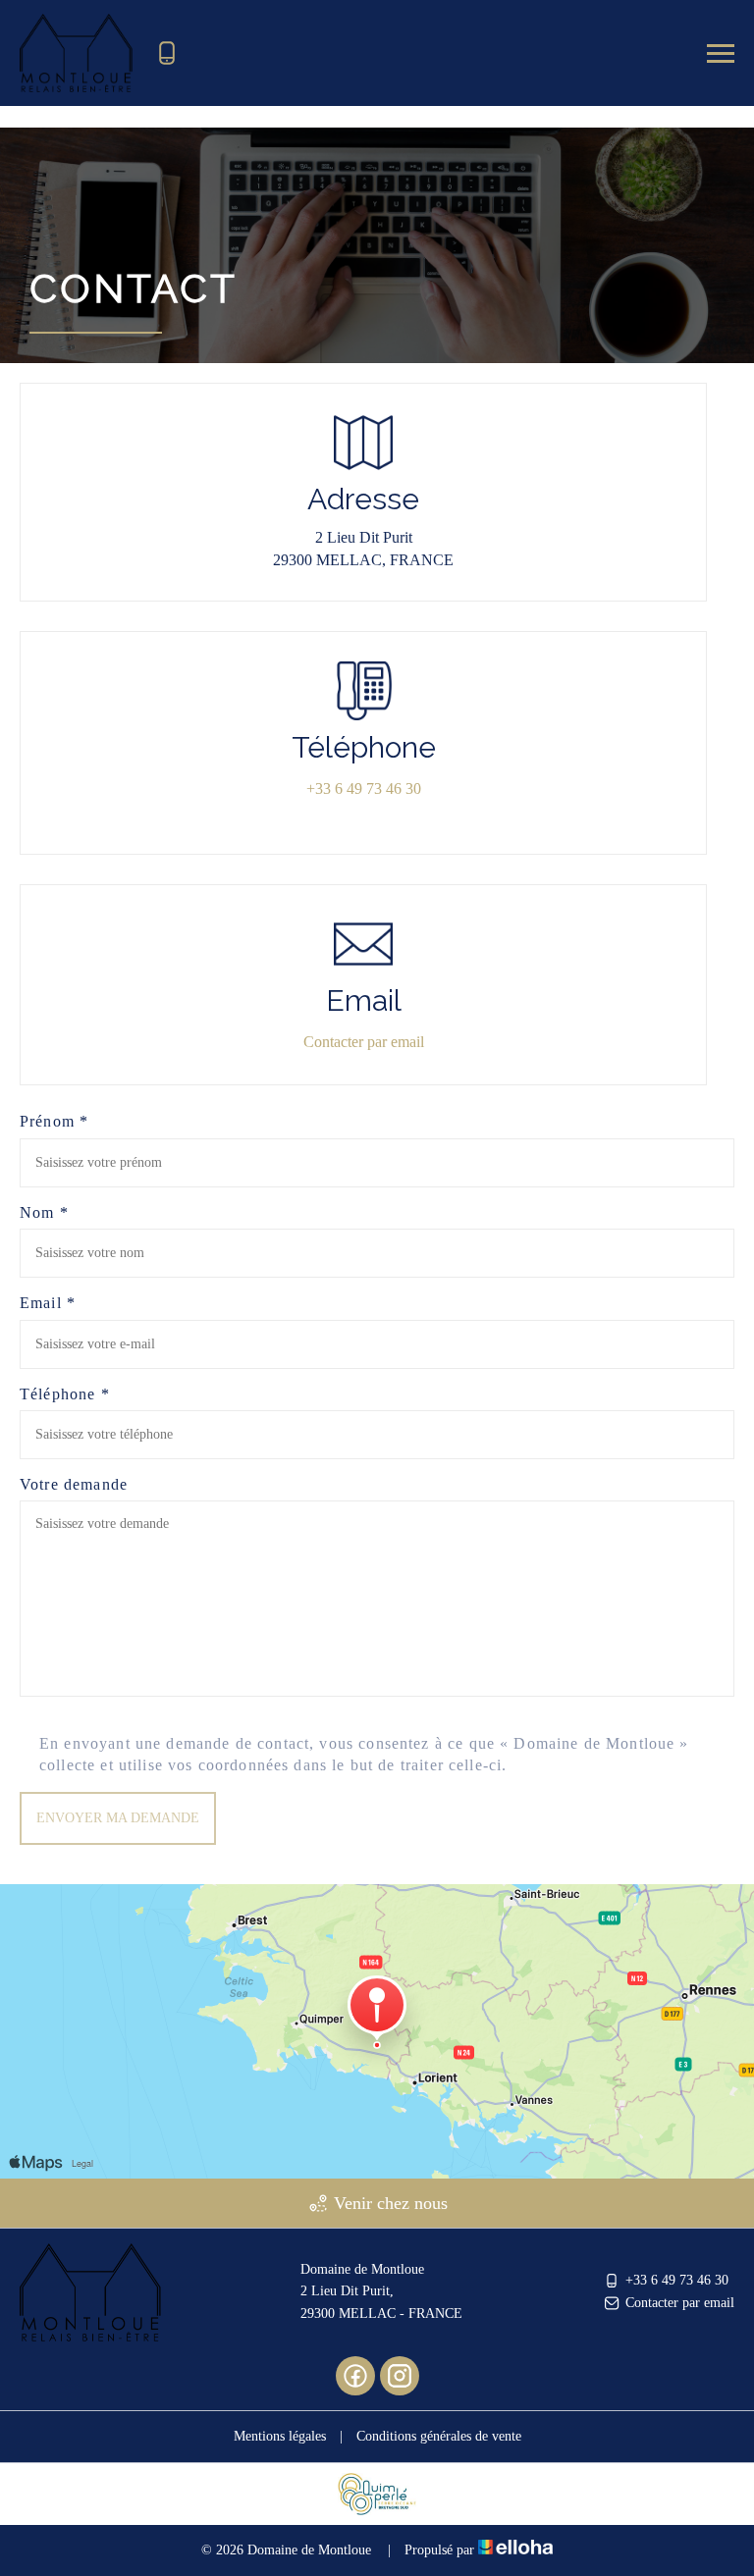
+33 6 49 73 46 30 (677, 2280)
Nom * (44, 1212)
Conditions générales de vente (439, 2436)
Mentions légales (280, 2436)
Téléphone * (65, 1394)
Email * (48, 1303)
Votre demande (74, 1484)
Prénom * (54, 1121)
